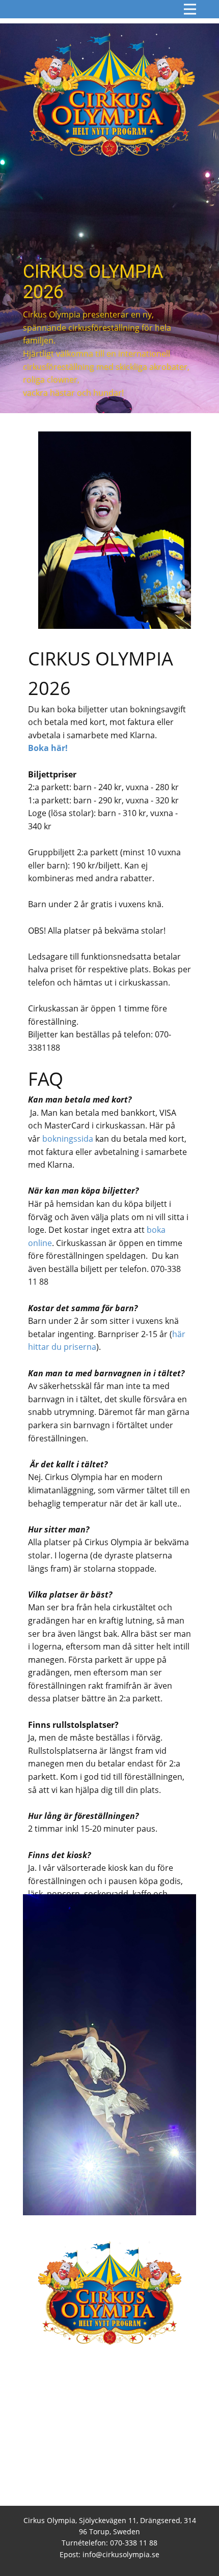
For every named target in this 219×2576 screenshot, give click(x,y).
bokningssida (68, 1139)
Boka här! (49, 748)
